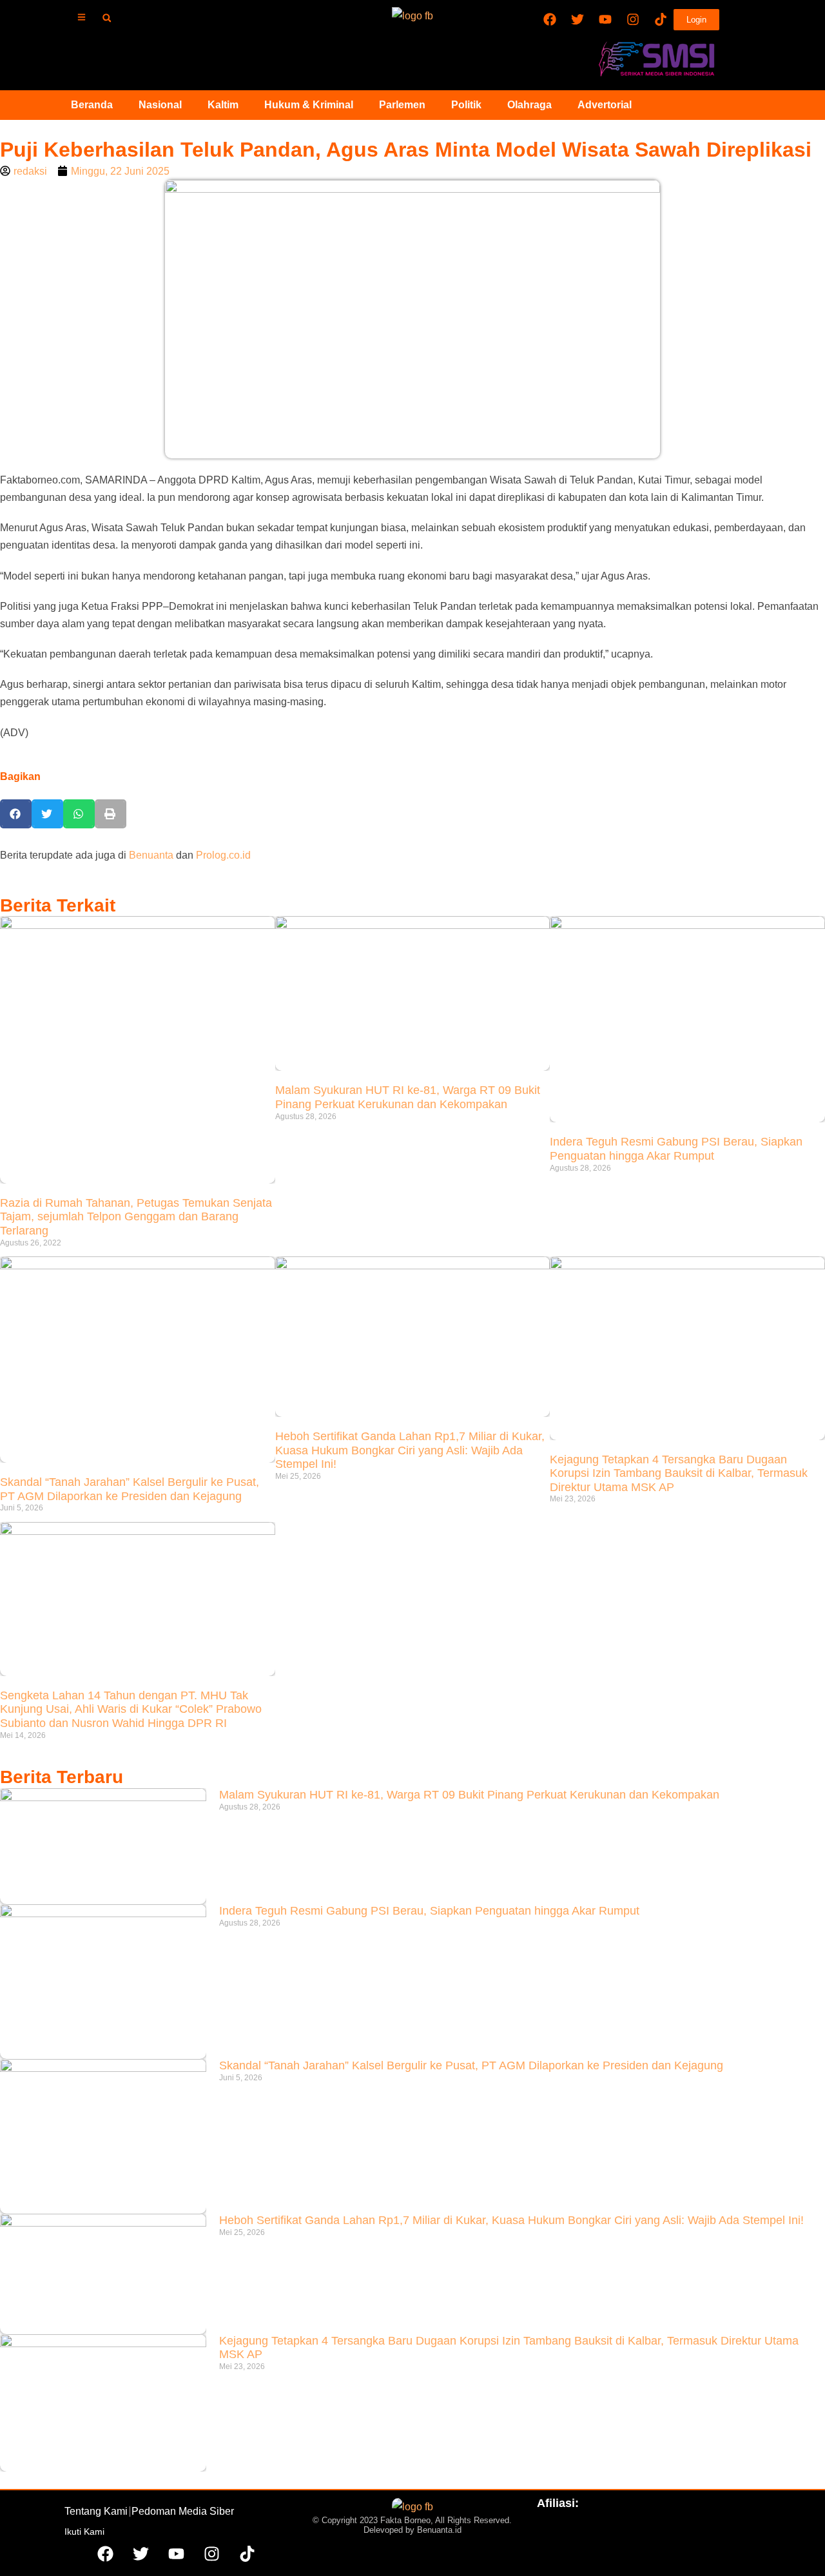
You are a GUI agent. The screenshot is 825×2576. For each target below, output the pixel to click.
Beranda (92, 105)
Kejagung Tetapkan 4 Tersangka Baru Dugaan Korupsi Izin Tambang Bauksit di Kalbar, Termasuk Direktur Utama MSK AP (679, 1473)
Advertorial (605, 105)
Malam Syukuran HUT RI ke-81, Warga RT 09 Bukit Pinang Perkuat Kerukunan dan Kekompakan (408, 1097)
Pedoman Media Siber (183, 2511)
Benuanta (151, 855)
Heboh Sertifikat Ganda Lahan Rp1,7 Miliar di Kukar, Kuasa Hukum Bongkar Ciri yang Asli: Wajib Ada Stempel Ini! (410, 1450)
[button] (107, 18)
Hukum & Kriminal (309, 105)
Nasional (160, 105)
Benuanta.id (439, 2530)
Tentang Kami (96, 2511)
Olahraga (529, 105)
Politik (466, 105)
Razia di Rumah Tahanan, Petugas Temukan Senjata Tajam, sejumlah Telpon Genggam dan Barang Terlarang (136, 1217)
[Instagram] (633, 19)
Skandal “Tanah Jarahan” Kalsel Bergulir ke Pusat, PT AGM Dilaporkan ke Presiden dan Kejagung (130, 1489)
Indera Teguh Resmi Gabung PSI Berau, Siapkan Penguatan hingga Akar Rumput (676, 1149)
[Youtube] (605, 19)
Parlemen (402, 105)
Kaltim (223, 105)
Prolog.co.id (223, 855)
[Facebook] (550, 19)
